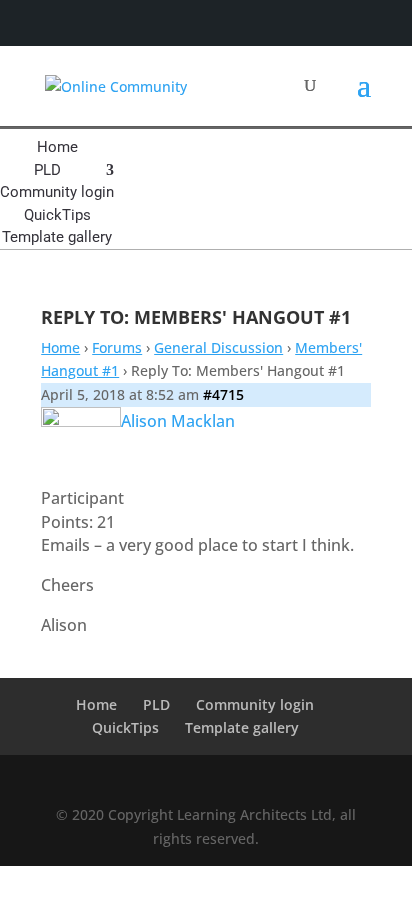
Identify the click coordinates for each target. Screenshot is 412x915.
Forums (117, 347)
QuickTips (57, 215)
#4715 (223, 394)
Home (57, 147)
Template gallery (57, 237)
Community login (57, 192)
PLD (47, 170)
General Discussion (218, 347)
